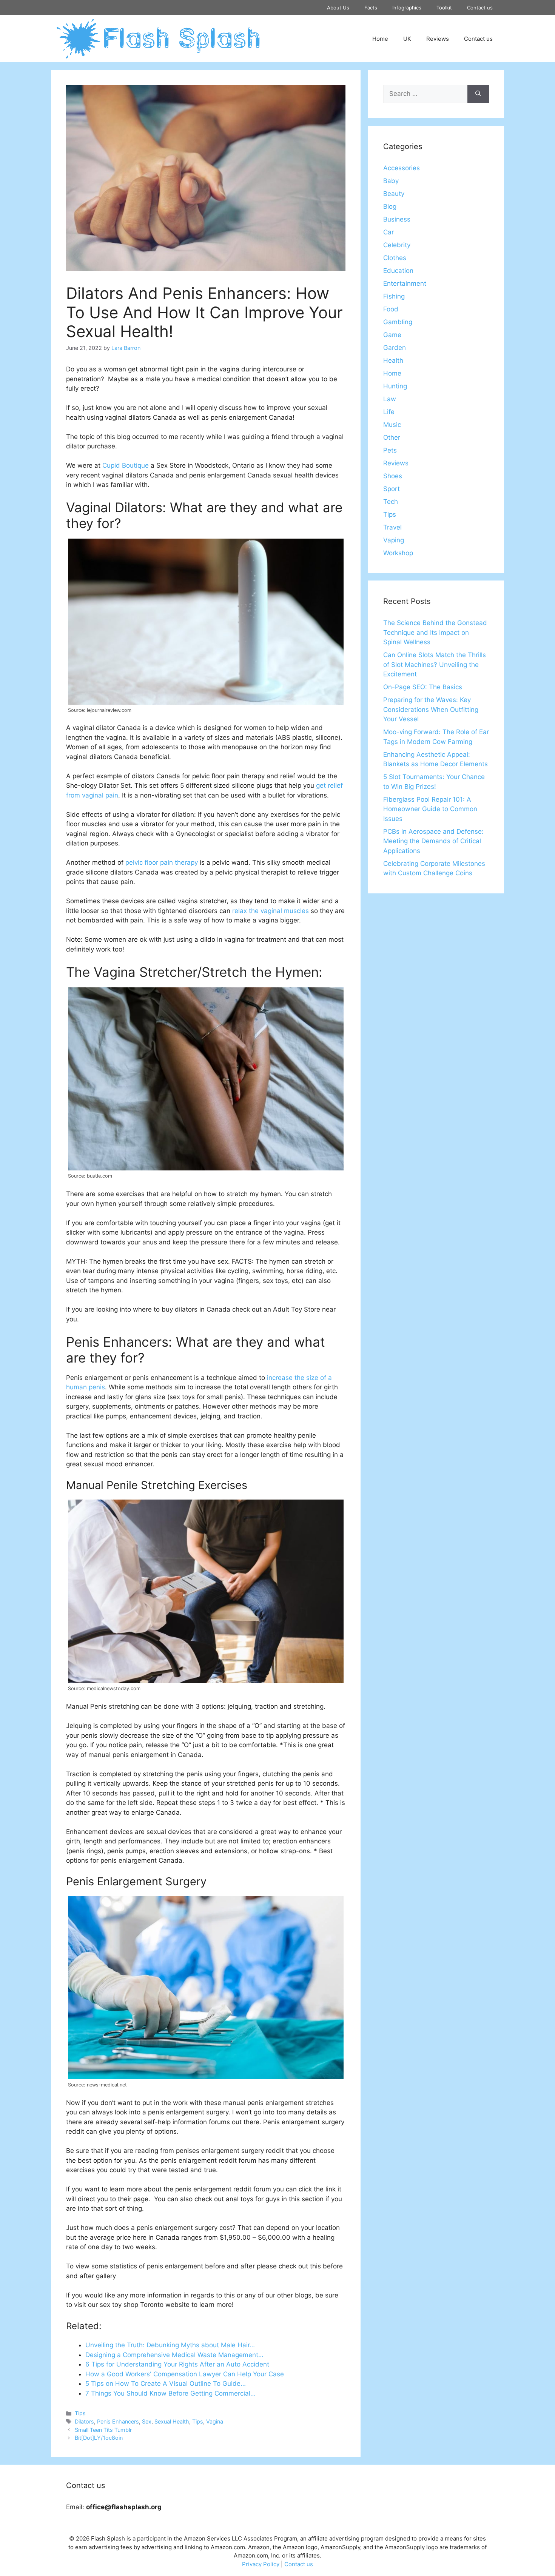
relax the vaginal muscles (271, 911)
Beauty (394, 194)
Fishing (394, 296)
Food (391, 309)
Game (392, 335)
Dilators (84, 2421)
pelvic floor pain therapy (162, 862)
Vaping (394, 540)
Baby (391, 181)
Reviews (438, 39)
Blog (390, 206)
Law (390, 399)
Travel (392, 527)
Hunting (395, 386)
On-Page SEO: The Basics (423, 687)
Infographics (407, 8)
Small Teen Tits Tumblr (103, 2430)
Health (393, 360)
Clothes (395, 258)
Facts (371, 8)
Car (388, 232)
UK (407, 39)
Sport (392, 489)
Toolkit (444, 8)
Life (389, 412)
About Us (338, 8)
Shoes (393, 476)
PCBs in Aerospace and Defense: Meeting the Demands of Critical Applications (433, 841)
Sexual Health (172, 2421)
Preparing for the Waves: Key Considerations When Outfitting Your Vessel (431, 709)
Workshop (398, 553)
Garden (395, 348)
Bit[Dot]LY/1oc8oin (99, 2438)
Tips (80, 2413)
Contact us (480, 8)
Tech (391, 502)
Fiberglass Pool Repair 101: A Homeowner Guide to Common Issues (430, 809)
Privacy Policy (261, 2564)
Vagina (215, 2421)
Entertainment (405, 283)
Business (397, 219)
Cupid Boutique (126, 465)
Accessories (402, 168)
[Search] (478, 94)
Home (380, 39)
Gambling (398, 322)
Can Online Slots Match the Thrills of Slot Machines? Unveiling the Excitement (435, 664)
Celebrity (397, 245)
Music (392, 425)
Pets (390, 450)
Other (392, 437)
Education (398, 271)
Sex (147, 2421)
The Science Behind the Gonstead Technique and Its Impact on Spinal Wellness (435, 632)
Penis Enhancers (118, 2421)
